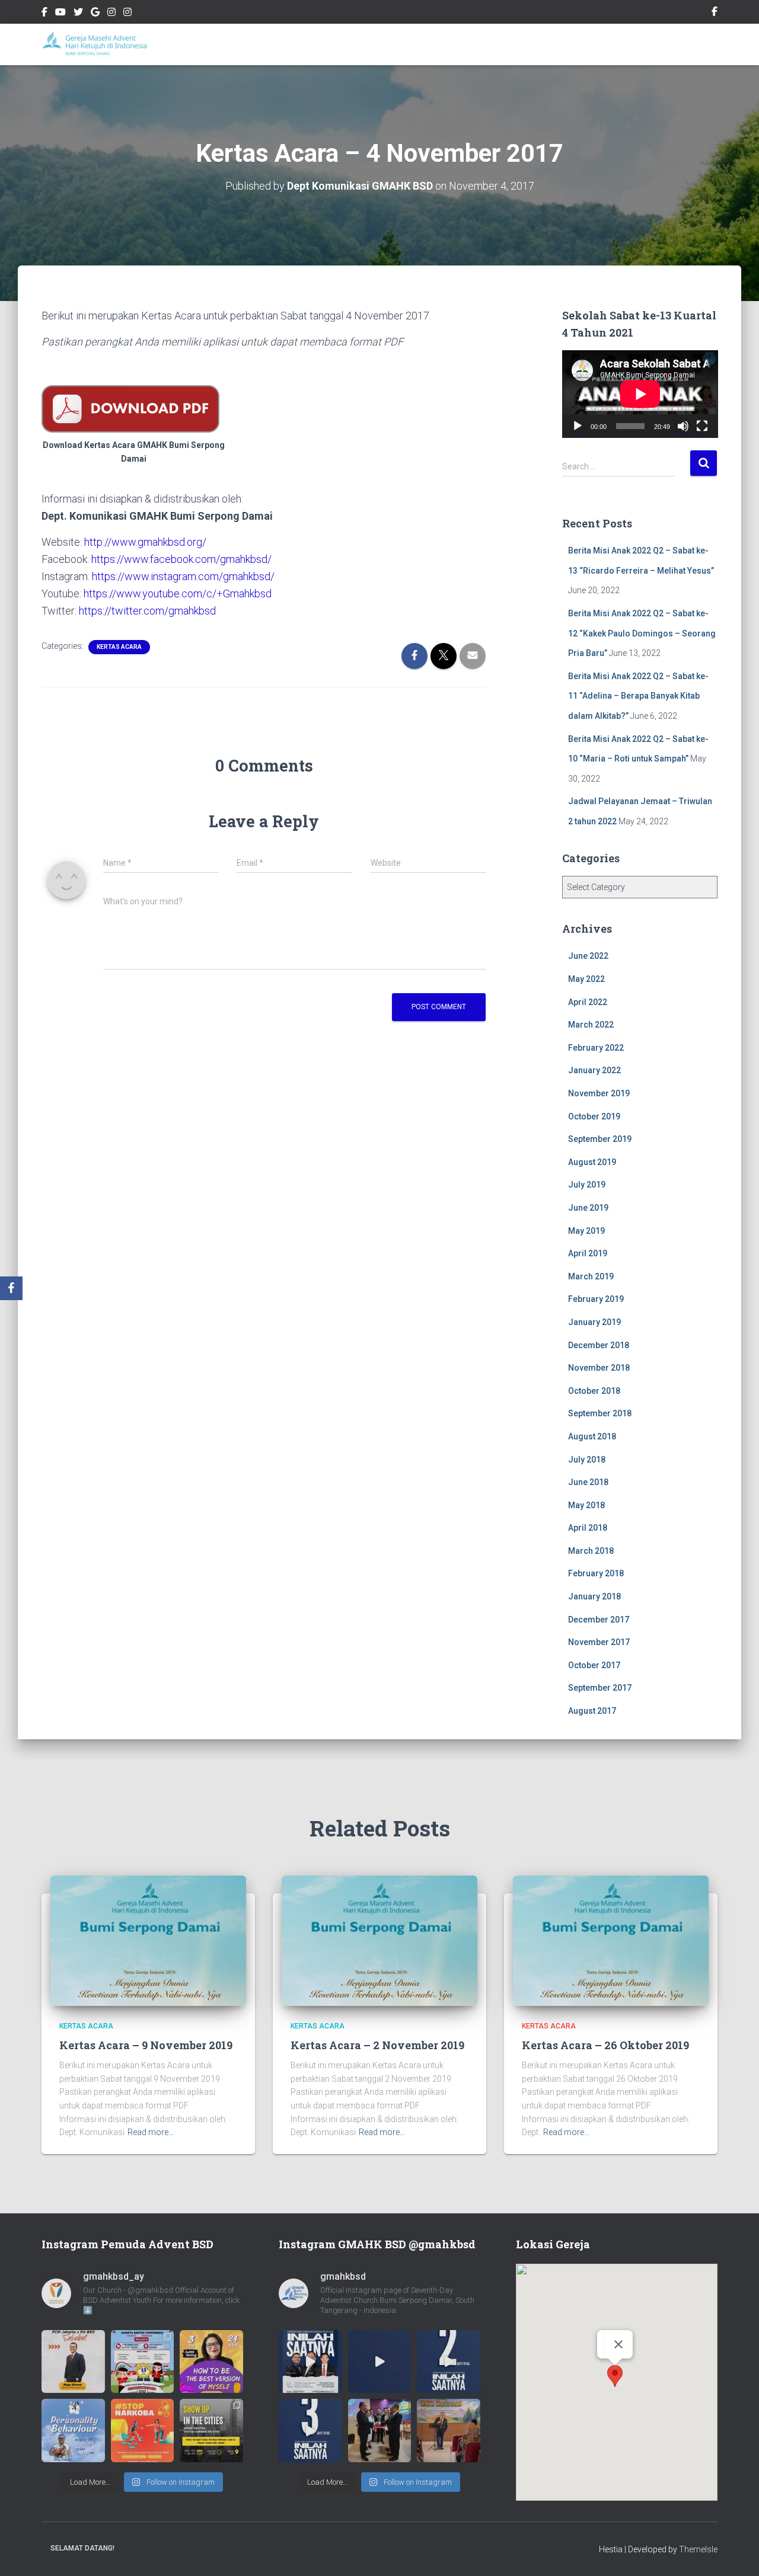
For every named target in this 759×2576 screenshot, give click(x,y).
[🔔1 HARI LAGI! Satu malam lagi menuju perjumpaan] (380, 2362)
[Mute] (683, 426)
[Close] (618, 2344)
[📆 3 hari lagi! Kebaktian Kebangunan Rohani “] (310, 2431)
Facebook (44, 14)
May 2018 (586, 1505)
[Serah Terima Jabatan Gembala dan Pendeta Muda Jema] (380, 2431)
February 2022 (596, 1048)
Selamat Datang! (82, 2548)
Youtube (60, 14)
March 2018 (591, 1551)
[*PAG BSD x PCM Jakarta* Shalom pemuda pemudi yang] (73, 2362)
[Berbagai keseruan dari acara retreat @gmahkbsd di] (449, 2431)
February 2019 (596, 1299)
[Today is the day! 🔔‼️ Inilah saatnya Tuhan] (310, 2362)
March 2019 (591, 1276)
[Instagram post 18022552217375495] (143, 2362)
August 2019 (592, 1162)
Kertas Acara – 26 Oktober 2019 (605, 2045)
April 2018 (588, 1528)
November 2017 (599, 1642)
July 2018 (587, 1460)
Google (95, 14)
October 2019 (594, 1116)
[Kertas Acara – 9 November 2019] (148, 1940)
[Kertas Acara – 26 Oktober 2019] (611, 1940)
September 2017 (600, 1688)
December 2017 (599, 1620)
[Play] (578, 426)
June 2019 (588, 1208)
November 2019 (599, 1093)
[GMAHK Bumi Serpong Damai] (96, 44)
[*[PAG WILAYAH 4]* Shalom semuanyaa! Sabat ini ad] (211, 2362)
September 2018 (600, 1413)
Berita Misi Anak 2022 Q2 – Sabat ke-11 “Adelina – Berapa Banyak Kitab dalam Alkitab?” (638, 696)
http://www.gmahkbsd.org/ (145, 542)
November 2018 (599, 1368)
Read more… (151, 2132)
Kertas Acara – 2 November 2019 (377, 2045)
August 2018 (592, 1436)
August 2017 (592, 1711)
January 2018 (594, 1596)
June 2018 (588, 1482)
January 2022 (594, 1070)
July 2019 (587, 1185)
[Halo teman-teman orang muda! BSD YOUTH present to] (211, 2431)
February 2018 (596, 1573)
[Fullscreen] (702, 426)
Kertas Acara (119, 647)
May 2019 (586, 1231)
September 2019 (600, 1139)
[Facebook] (11, 1288)
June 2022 (588, 956)
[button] (615, 2376)
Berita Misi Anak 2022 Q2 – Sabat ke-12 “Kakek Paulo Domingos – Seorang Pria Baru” (642, 633)
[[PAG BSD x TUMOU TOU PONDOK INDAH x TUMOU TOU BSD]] (73, 2431)
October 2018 (594, 1391)
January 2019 (594, 1322)
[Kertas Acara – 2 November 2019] (379, 1940)
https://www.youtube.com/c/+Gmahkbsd (178, 593)
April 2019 (588, 1253)
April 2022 (588, 1002)
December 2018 (599, 1345)
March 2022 (591, 1025)
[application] (640, 394)
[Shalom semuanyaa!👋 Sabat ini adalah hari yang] (143, 2431)
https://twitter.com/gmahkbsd (147, 611)
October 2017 (594, 1665)
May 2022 (586, 979)
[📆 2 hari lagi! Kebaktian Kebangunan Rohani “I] (449, 2362)
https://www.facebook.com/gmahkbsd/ (181, 559)
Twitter (78, 14)
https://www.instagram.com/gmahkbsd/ (183, 576)
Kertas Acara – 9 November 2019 (146, 2045)
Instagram (111, 14)
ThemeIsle (698, 2549)
